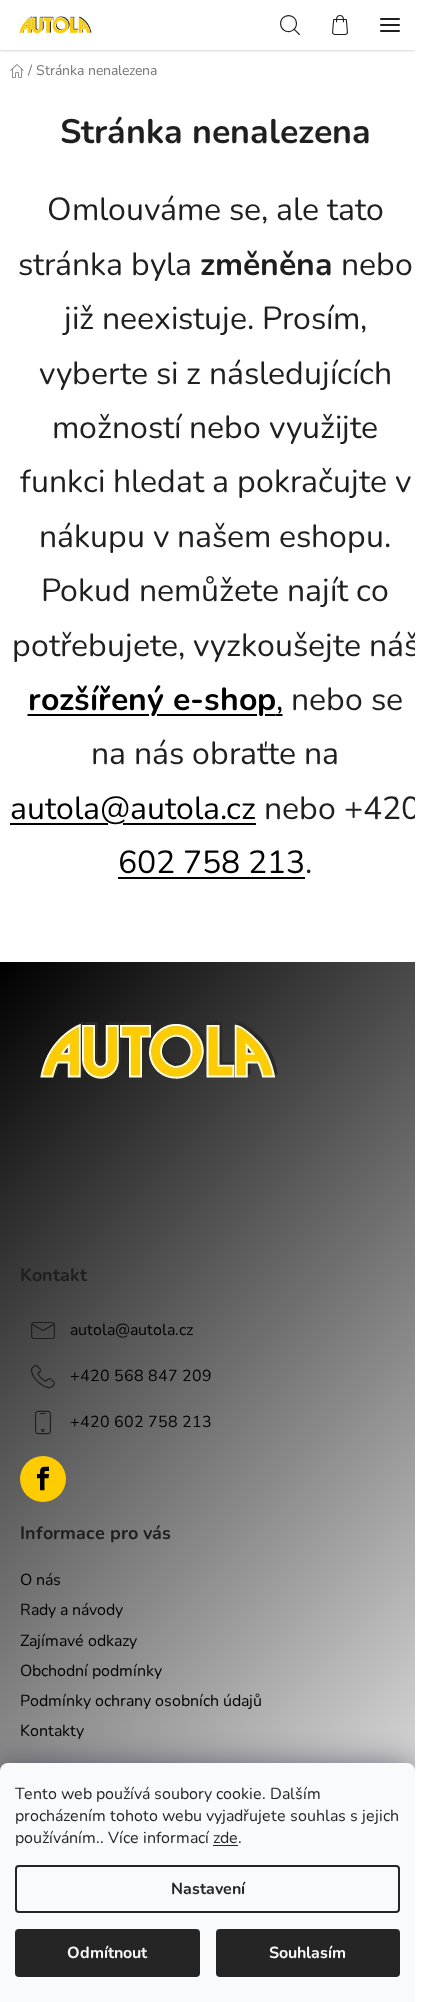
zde (225, 1838)
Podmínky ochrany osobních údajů (141, 1701)
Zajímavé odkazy (78, 1641)
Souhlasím (307, 1953)
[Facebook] (43, 1479)
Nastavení (208, 1889)
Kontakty (52, 1731)
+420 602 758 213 (141, 1421)
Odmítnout (107, 1953)
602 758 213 (211, 862)
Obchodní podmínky (91, 1671)
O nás (40, 1580)
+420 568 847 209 (141, 1375)
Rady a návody (71, 1610)
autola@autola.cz (133, 808)
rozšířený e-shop (152, 699)
